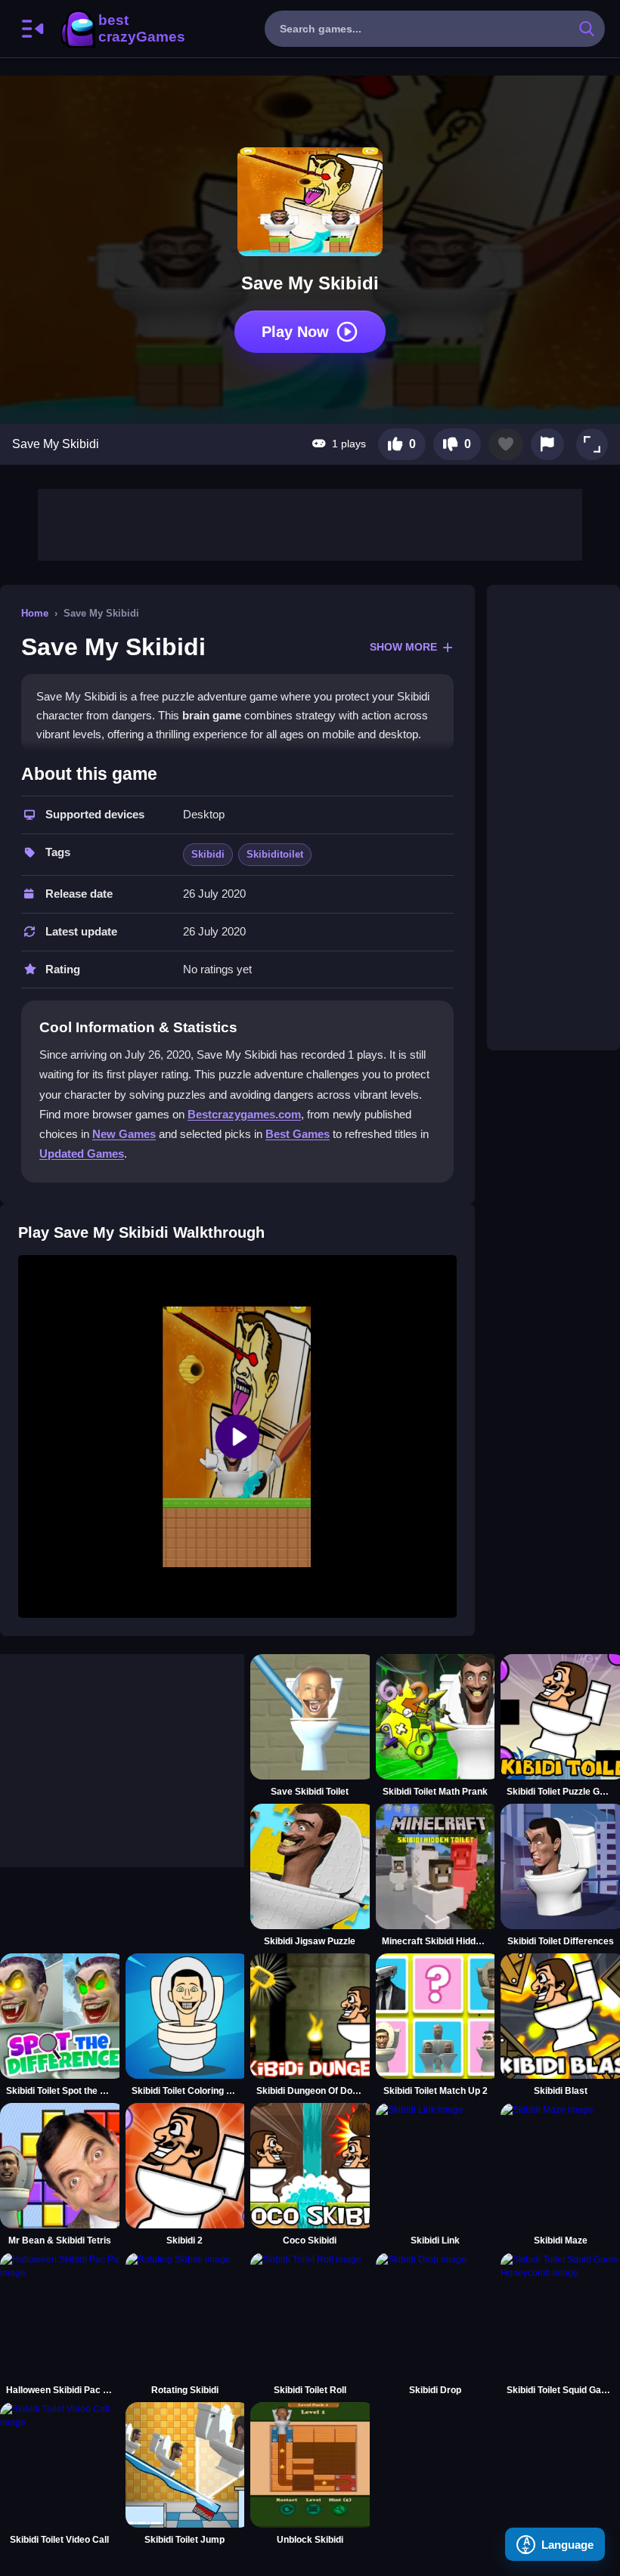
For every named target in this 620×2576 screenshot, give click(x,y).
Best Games (298, 1134)
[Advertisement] (310, 523)
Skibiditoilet (275, 854)
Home (35, 613)
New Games (124, 1134)
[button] (592, 444)
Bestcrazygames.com (244, 1114)
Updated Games (82, 1153)
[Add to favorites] (506, 444)
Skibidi (208, 854)
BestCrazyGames (122, 29)
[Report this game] (547, 444)
